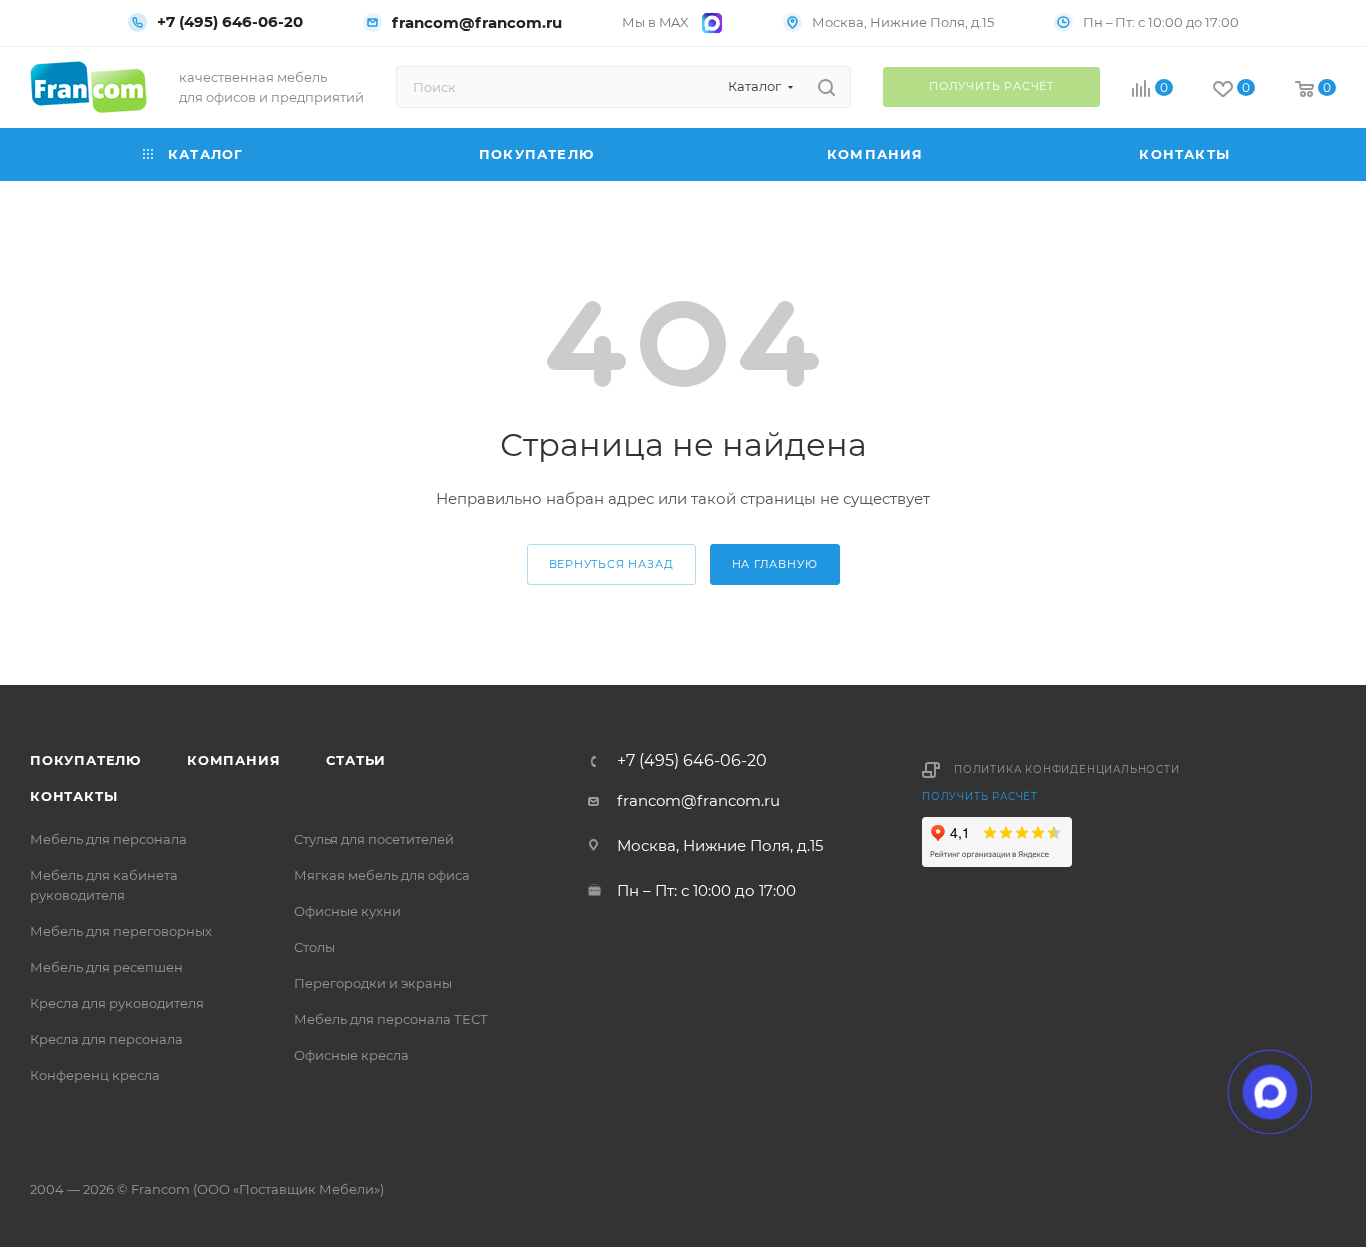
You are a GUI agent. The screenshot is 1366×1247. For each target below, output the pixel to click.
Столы (314, 947)
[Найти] (826, 87)
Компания (233, 760)
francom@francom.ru (477, 22)
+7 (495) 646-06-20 (230, 22)
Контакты (73, 796)
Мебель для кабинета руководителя (104, 885)
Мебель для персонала (108, 839)
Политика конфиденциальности (1067, 769)
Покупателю (85, 760)
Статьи (356, 760)
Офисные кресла (351, 1055)
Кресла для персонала (106, 1039)
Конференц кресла (95, 1075)
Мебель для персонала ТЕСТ (391, 1019)
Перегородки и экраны (373, 983)
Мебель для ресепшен (106, 967)
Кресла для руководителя (117, 1003)
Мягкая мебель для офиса (382, 875)
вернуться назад (611, 564)
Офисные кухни (347, 911)
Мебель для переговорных (121, 931)
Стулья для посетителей (374, 839)
